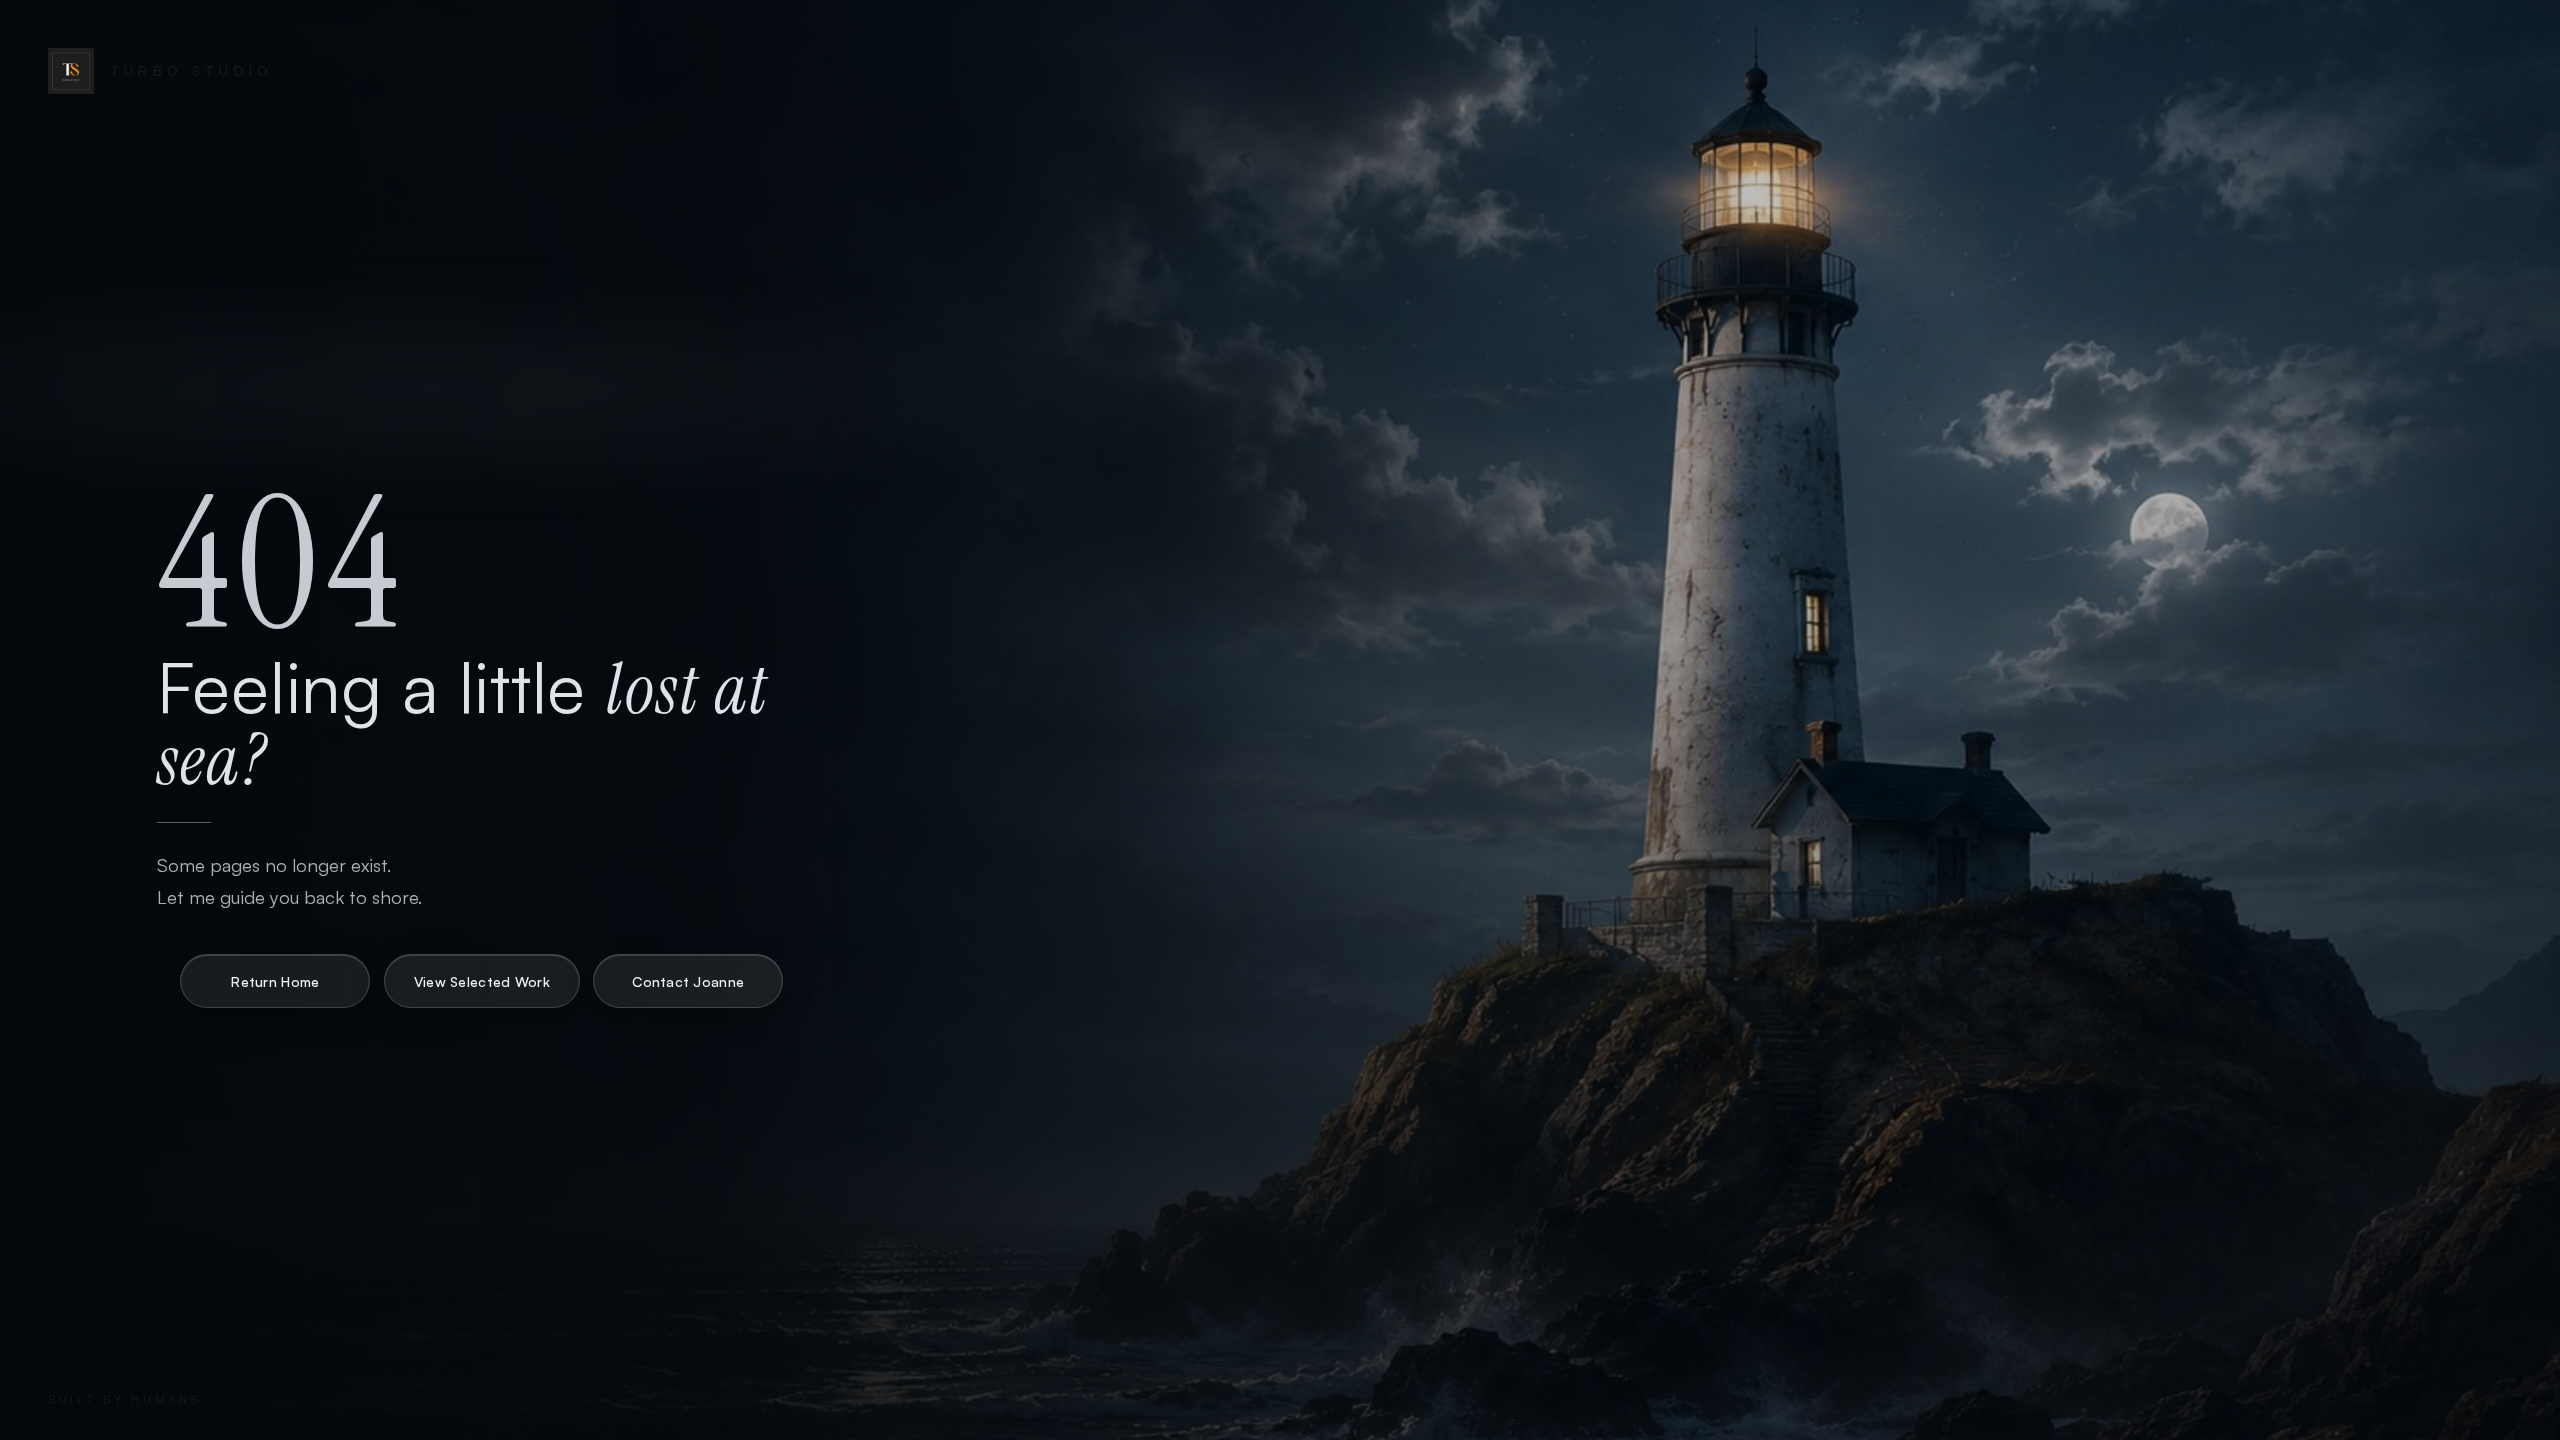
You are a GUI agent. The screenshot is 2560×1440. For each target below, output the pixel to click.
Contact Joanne (688, 981)
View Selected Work (482, 981)
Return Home (275, 981)
